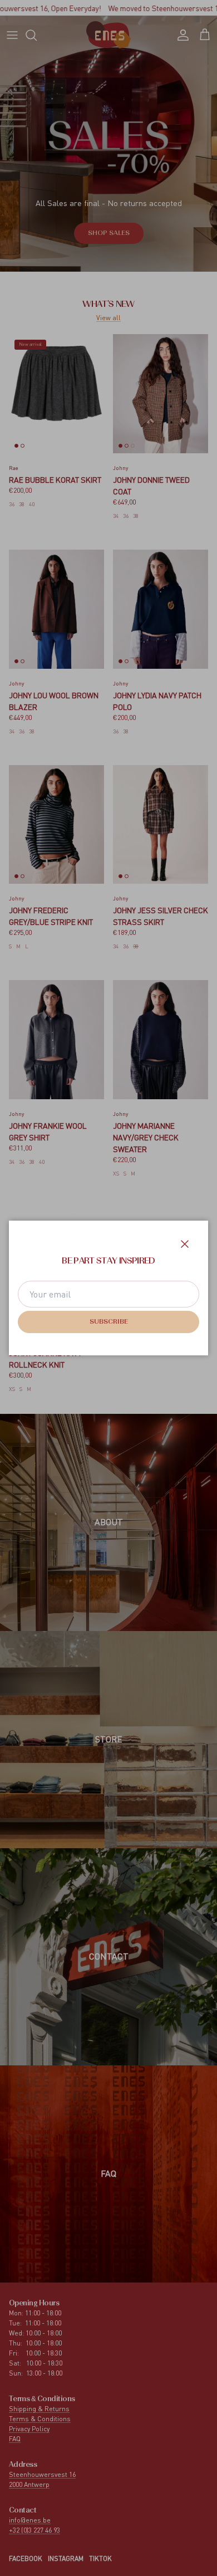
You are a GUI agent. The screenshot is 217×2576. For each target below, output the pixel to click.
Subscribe (109, 1322)
